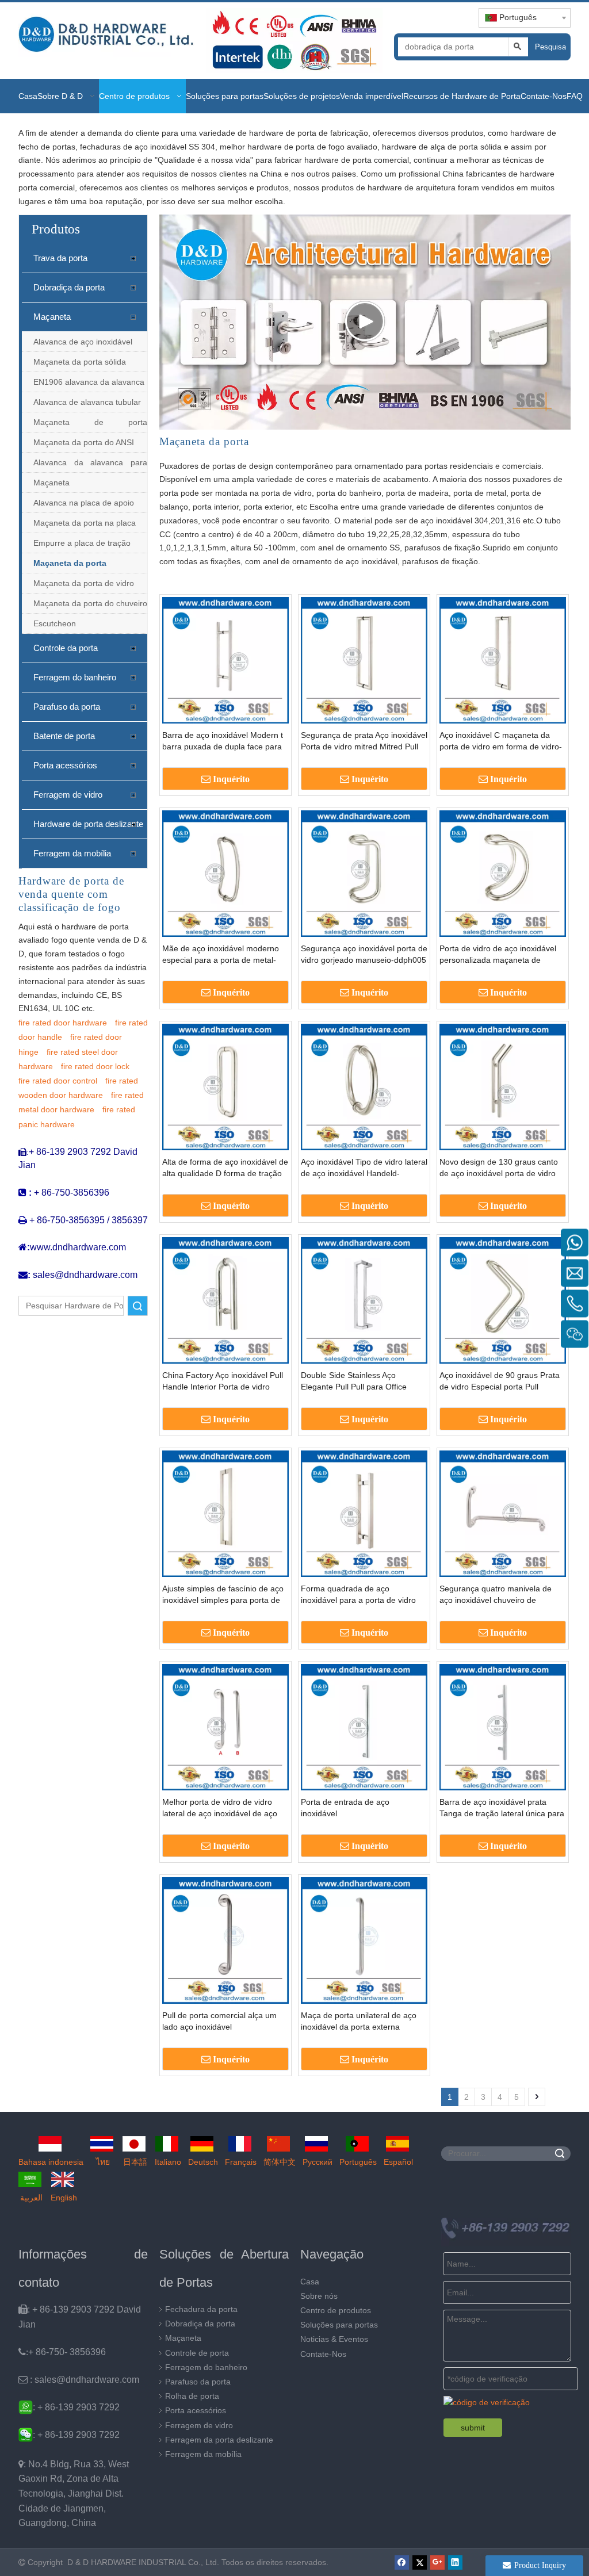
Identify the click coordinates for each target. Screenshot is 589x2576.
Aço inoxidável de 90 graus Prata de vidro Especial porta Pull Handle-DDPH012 (500, 1381)
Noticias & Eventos (334, 2339)
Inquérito (231, 779)
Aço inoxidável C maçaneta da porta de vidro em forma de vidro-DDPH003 (501, 741)
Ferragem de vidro (68, 795)
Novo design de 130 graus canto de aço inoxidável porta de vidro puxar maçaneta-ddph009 (499, 1168)
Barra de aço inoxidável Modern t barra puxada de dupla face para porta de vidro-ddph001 (223, 741)
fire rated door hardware (63, 1023)
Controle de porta (197, 2353)
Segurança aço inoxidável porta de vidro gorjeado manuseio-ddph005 (364, 954)
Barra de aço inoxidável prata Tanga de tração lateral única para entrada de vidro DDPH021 (502, 1808)
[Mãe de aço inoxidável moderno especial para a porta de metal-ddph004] (225, 872)
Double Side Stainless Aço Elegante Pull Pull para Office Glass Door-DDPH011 (354, 1381)
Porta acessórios (65, 765)
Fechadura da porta (201, 2309)
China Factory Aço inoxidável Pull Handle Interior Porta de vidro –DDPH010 (223, 1381)
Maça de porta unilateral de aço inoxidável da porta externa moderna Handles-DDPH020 (359, 2022)
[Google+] (437, 2562)
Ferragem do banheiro (75, 677)
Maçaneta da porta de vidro (84, 583)
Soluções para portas (339, 2325)
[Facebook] (402, 2562)
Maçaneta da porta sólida (80, 362)
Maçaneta (52, 317)
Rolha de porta (192, 2396)
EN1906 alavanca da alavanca (89, 382)
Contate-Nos (323, 2354)
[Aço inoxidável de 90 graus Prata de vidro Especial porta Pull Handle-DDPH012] (503, 1299)
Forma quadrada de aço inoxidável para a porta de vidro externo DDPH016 (358, 1595)
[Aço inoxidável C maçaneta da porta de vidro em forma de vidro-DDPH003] (503, 659)
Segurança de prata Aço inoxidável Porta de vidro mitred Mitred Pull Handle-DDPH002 (364, 741)
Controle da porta (66, 648)
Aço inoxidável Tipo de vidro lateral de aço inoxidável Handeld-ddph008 (364, 1168)
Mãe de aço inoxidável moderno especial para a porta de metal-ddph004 (221, 955)
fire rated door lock (95, 1066)
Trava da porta (60, 258)
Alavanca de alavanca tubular (87, 402)
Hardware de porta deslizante (88, 824)
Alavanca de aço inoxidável (83, 342)
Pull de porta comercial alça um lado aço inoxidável (219, 2021)
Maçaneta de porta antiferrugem (90, 425)
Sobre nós (319, 2296)
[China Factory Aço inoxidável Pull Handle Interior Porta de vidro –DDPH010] (225, 1299)
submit (473, 2428)
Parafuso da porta (67, 707)
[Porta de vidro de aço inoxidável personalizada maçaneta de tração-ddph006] (503, 872)
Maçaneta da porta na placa (85, 523)
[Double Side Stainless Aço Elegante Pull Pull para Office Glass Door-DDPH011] (364, 1299)
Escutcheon (55, 623)
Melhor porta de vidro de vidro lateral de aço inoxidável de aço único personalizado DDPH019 (220, 1808)
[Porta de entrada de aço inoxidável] (364, 1726)
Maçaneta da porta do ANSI (84, 442)
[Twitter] (420, 2562)
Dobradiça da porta (69, 287)
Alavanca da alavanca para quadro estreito (90, 465)
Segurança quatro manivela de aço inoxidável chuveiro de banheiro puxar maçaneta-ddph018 (496, 1595)
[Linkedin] (455, 2562)
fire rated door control (58, 1081)
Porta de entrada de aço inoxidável (345, 1808)
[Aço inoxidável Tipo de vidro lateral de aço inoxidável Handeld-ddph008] (364, 1086)
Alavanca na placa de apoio (84, 503)
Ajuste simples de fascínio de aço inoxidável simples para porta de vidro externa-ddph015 (223, 1595)
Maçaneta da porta (70, 563)
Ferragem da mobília (72, 853)
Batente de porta (64, 736)
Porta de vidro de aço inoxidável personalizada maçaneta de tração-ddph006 (498, 955)
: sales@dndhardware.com (79, 2380)
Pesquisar (550, 47)
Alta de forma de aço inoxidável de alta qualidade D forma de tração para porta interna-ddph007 (225, 1168)
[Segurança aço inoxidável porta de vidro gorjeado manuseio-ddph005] (364, 872)
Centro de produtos (336, 2310)
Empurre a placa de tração (82, 543)
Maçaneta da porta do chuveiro (90, 603)
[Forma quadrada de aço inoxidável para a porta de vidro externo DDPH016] (364, 1513)
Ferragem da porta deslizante (219, 2440)
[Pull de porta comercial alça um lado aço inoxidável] (225, 1939)
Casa (310, 2282)
